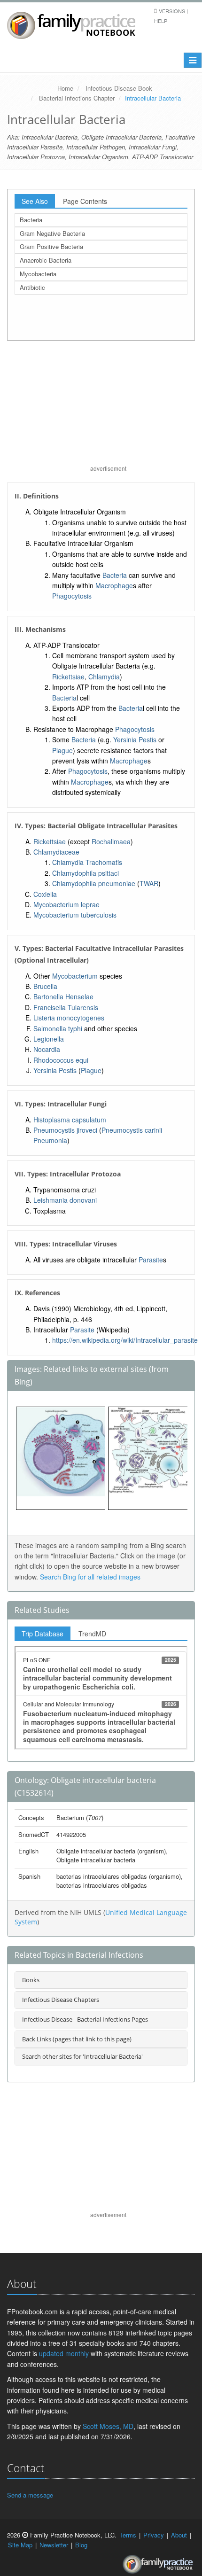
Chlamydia (104, 677)
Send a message (30, 2495)
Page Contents (85, 201)
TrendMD (92, 1634)
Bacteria (31, 220)
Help (161, 21)
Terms (128, 2535)
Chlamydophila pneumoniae (94, 883)
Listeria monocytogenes (69, 1018)
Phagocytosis (72, 596)
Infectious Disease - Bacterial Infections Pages (85, 2019)
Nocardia (47, 1049)
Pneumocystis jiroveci (65, 1130)
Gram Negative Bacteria (52, 233)
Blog (81, 2545)
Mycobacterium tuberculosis (75, 915)
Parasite (151, 1260)
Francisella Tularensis (66, 1007)
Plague (62, 750)
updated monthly (64, 2353)
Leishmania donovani (65, 1200)
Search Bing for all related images (90, 1577)
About (179, 2535)
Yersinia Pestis (135, 739)
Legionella (49, 1039)
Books (31, 1980)
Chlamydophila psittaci (85, 873)
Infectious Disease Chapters (61, 2000)
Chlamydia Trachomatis (87, 862)
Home (65, 88)
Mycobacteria (38, 274)
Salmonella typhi (58, 1028)
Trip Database (43, 1634)
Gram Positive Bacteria (51, 246)
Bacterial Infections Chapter (77, 98)
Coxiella (45, 894)
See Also (35, 201)
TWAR (149, 883)
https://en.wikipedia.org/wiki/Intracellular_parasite (125, 1340)
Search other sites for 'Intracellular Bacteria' (82, 2056)
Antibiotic (32, 287)
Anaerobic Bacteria (46, 260)
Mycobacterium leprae (66, 904)
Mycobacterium (75, 976)
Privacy (154, 2535)
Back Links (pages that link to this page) (77, 2039)
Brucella (45, 986)
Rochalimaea (111, 841)
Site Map (20, 2545)
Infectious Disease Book (119, 88)
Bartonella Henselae (63, 996)
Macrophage (114, 585)
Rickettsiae (68, 677)
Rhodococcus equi (61, 1060)
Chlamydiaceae (56, 852)
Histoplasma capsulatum (70, 1120)
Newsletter (54, 2545)
